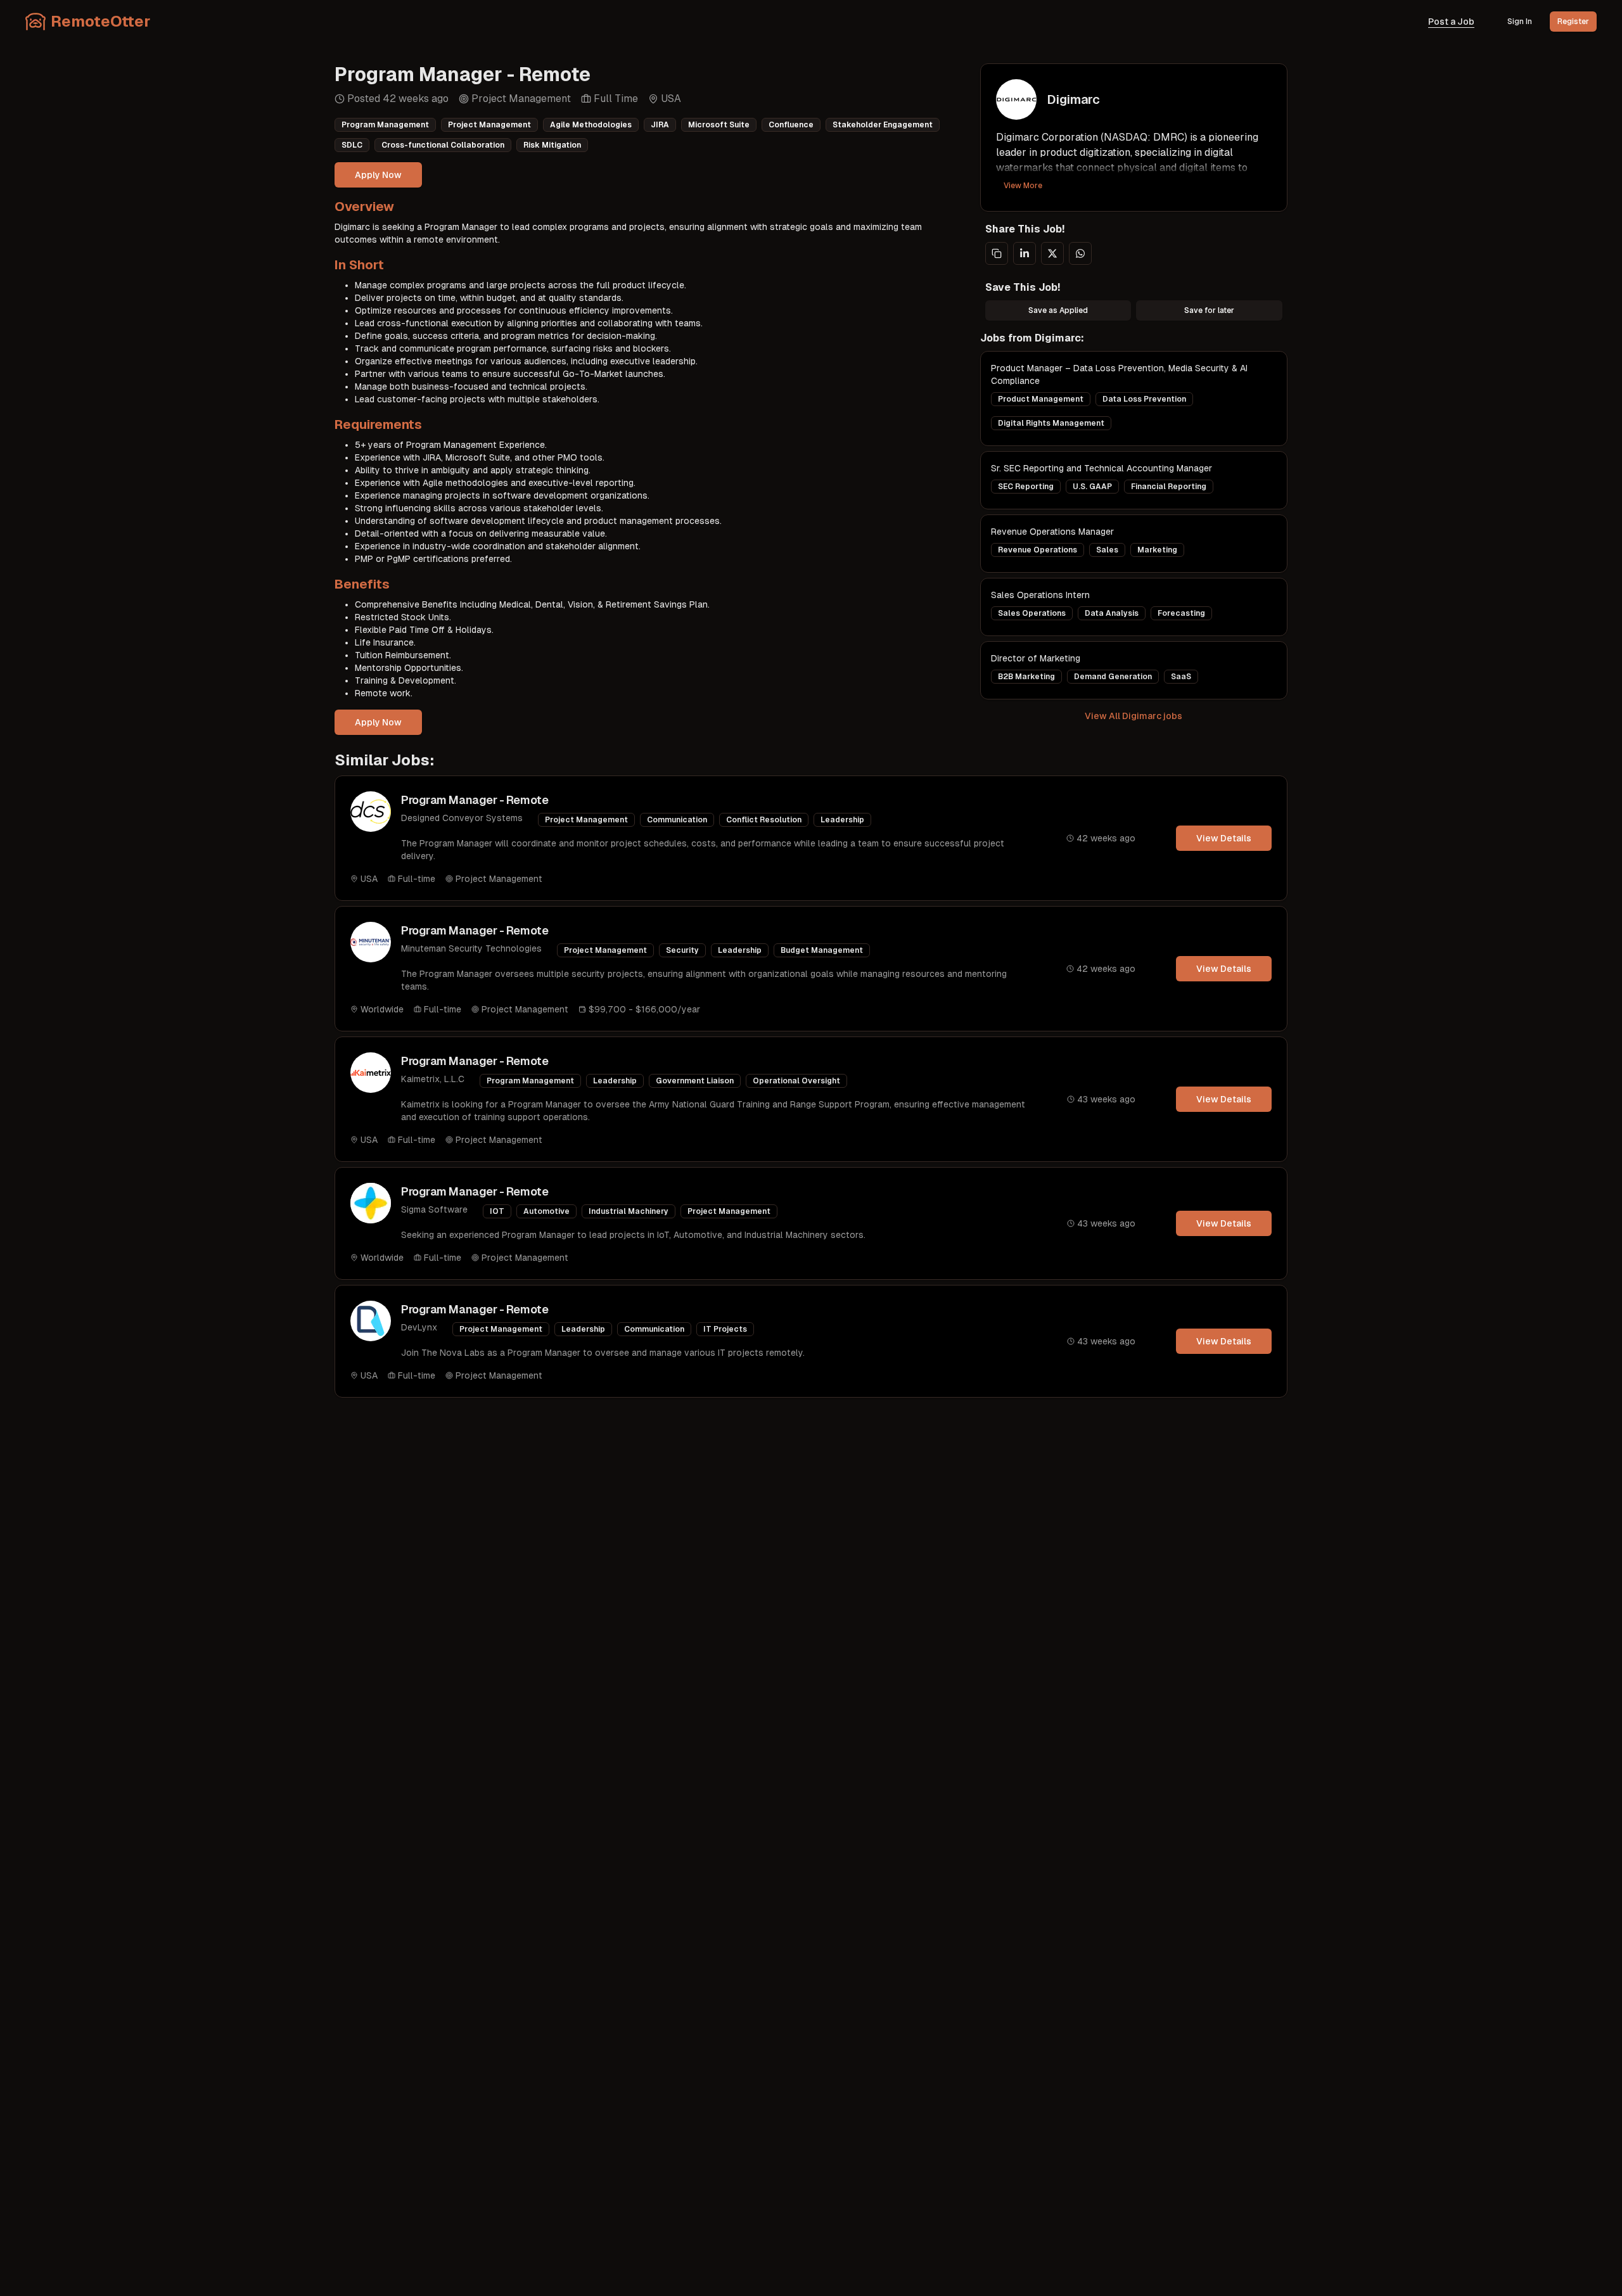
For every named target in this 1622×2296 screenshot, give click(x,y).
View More (1023, 186)
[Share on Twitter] (1052, 253)
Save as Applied (1058, 310)
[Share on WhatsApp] (1080, 253)
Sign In (1520, 22)
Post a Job (1451, 22)
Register (1573, 22)
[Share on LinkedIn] (1025, 253)
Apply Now (378, 175)
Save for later (1209, 310)
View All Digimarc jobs (1133, 716)
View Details (1224, 838)
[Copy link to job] (997, 253)
